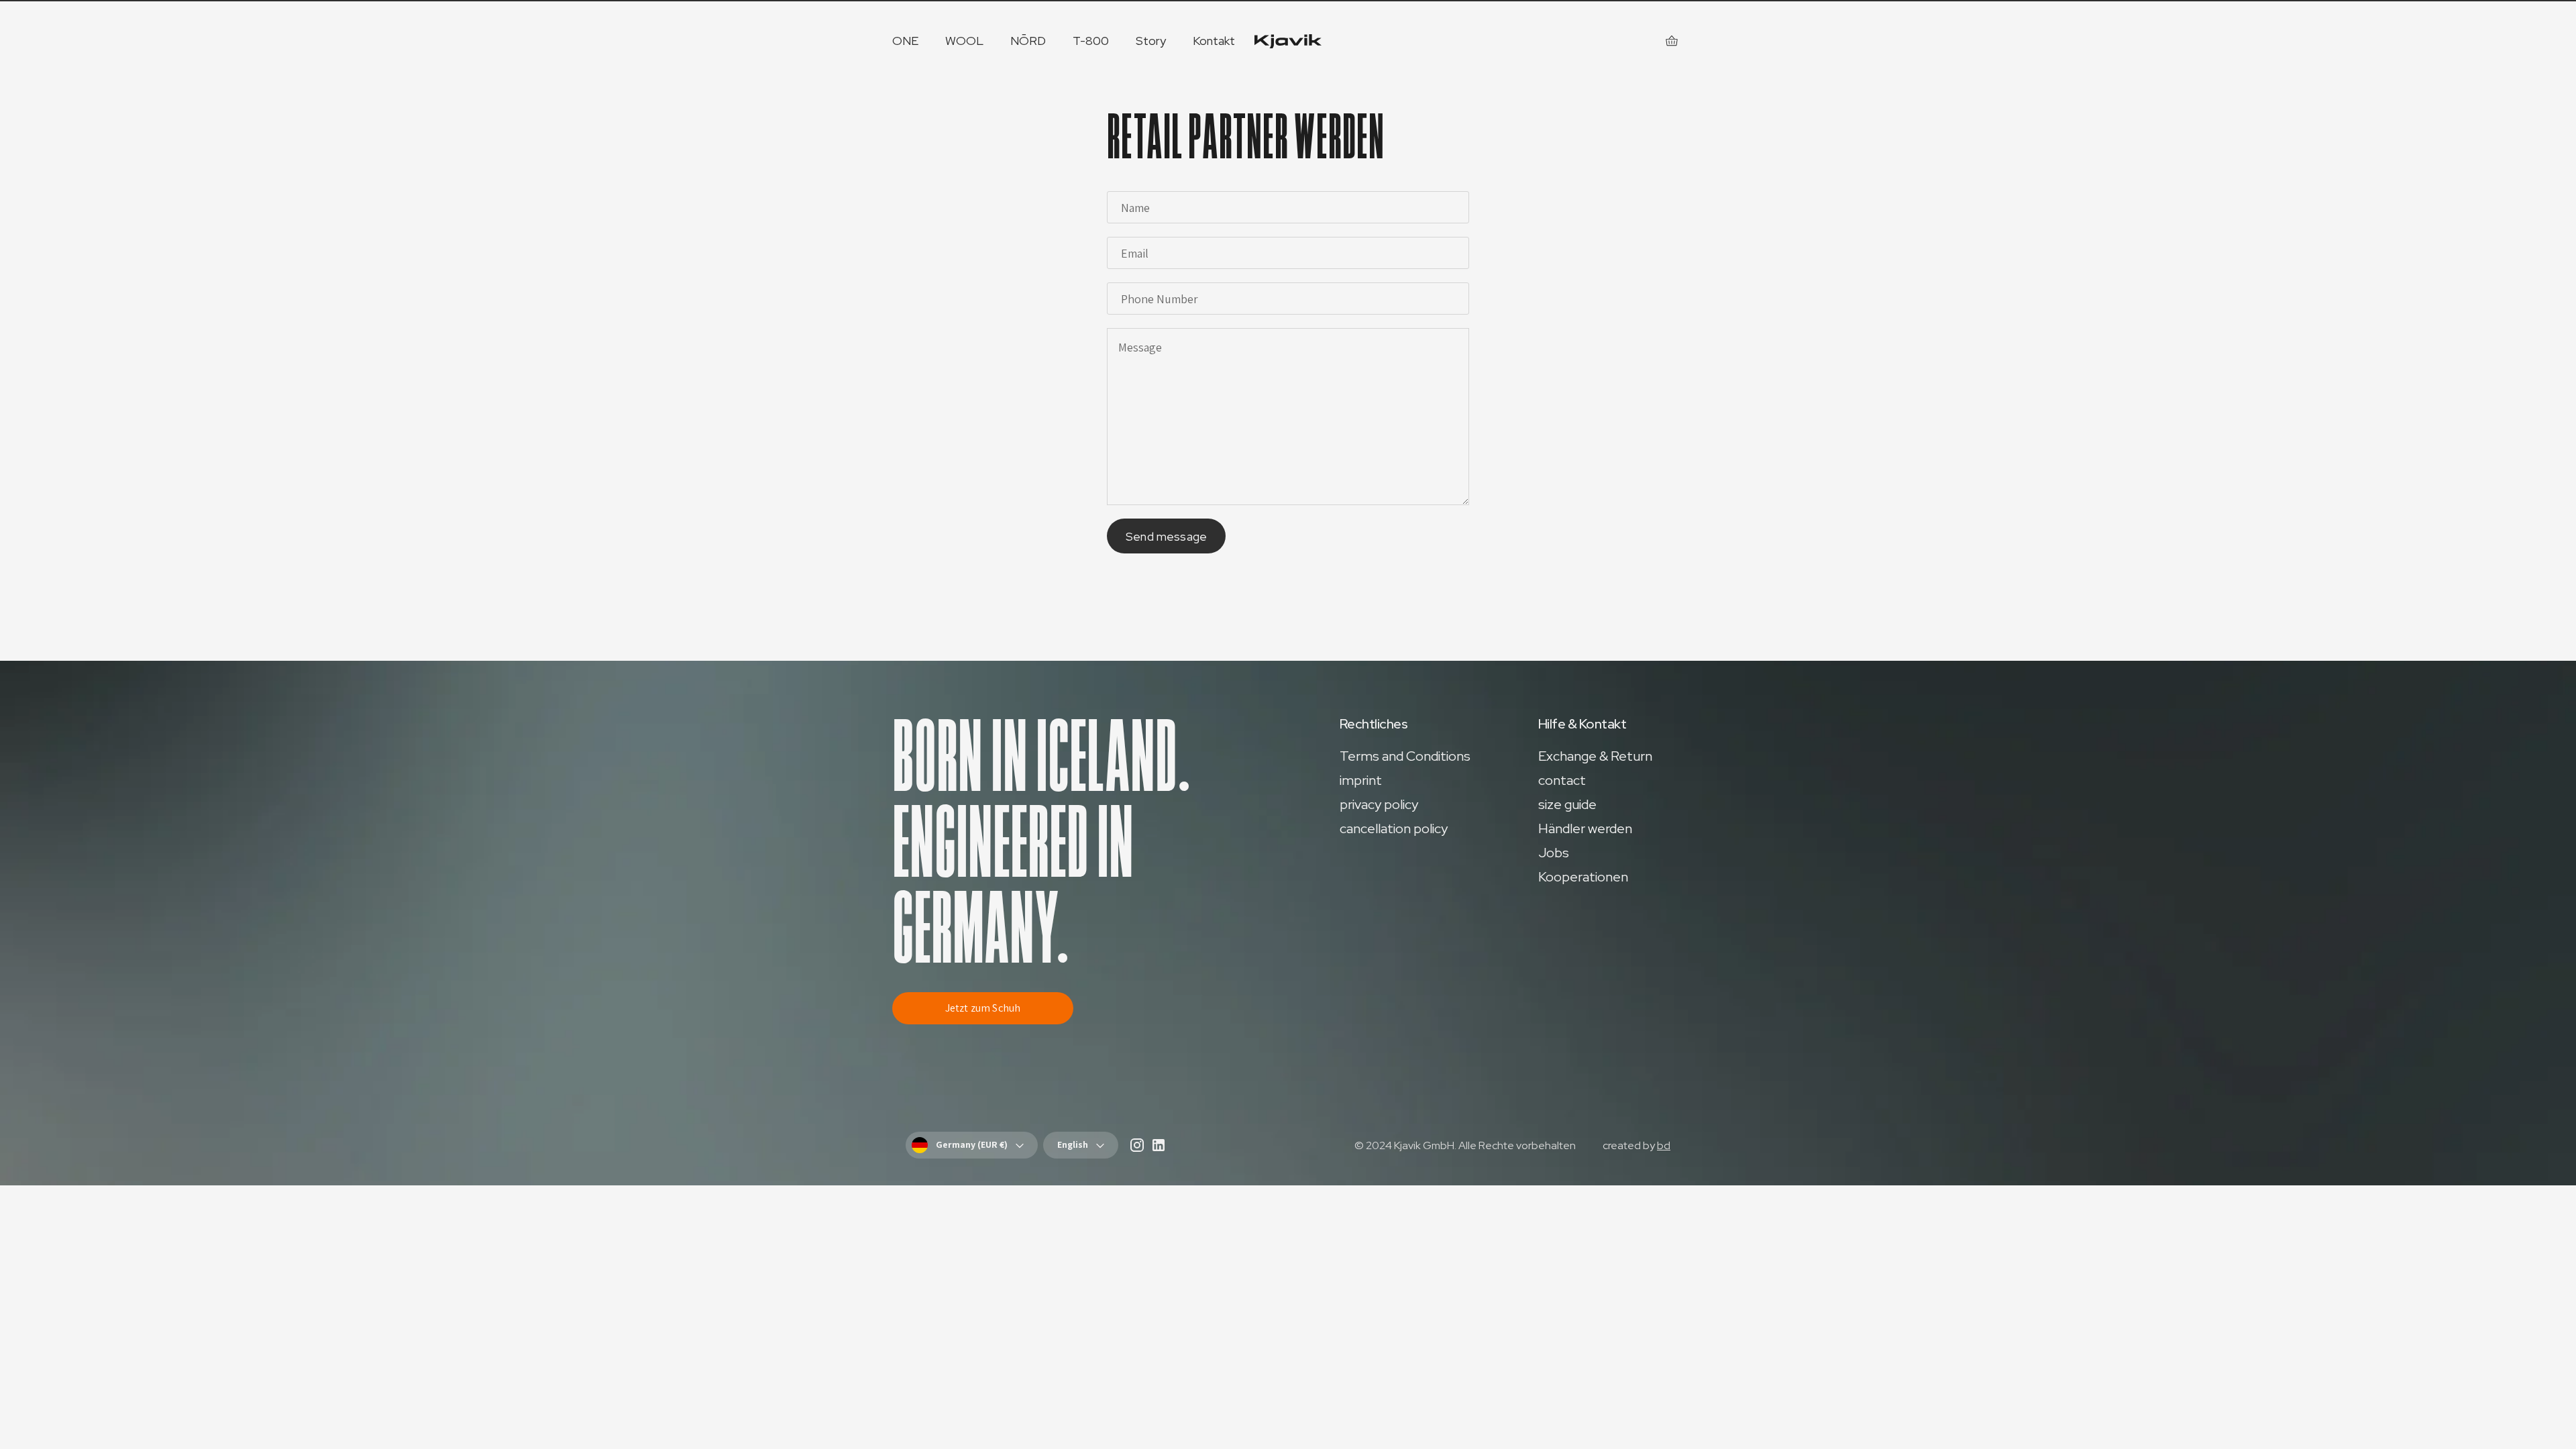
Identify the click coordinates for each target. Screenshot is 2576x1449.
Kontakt (1214, 41)
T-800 (1091, 41)
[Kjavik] (1288, 41)
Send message (1166, 536)
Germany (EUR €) (972, 1144)
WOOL (964, 41)
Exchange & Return (1595, 756)
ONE (905, 41)
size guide (1567, 804)
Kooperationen (1583, 877)
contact (1562, 780)
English (1073, 1144)
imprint (1361, 780)
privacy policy (1379, 804)
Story (1151, 41)
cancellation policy (1394, 828)
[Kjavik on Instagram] (1137, 1148)
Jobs (1554, 853)
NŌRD (1028, 41)
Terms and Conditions (1405, 756)
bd (1664, 1145)
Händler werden (1585, 828)
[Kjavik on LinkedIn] (1159, 1148)
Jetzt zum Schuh (983, 1008)
